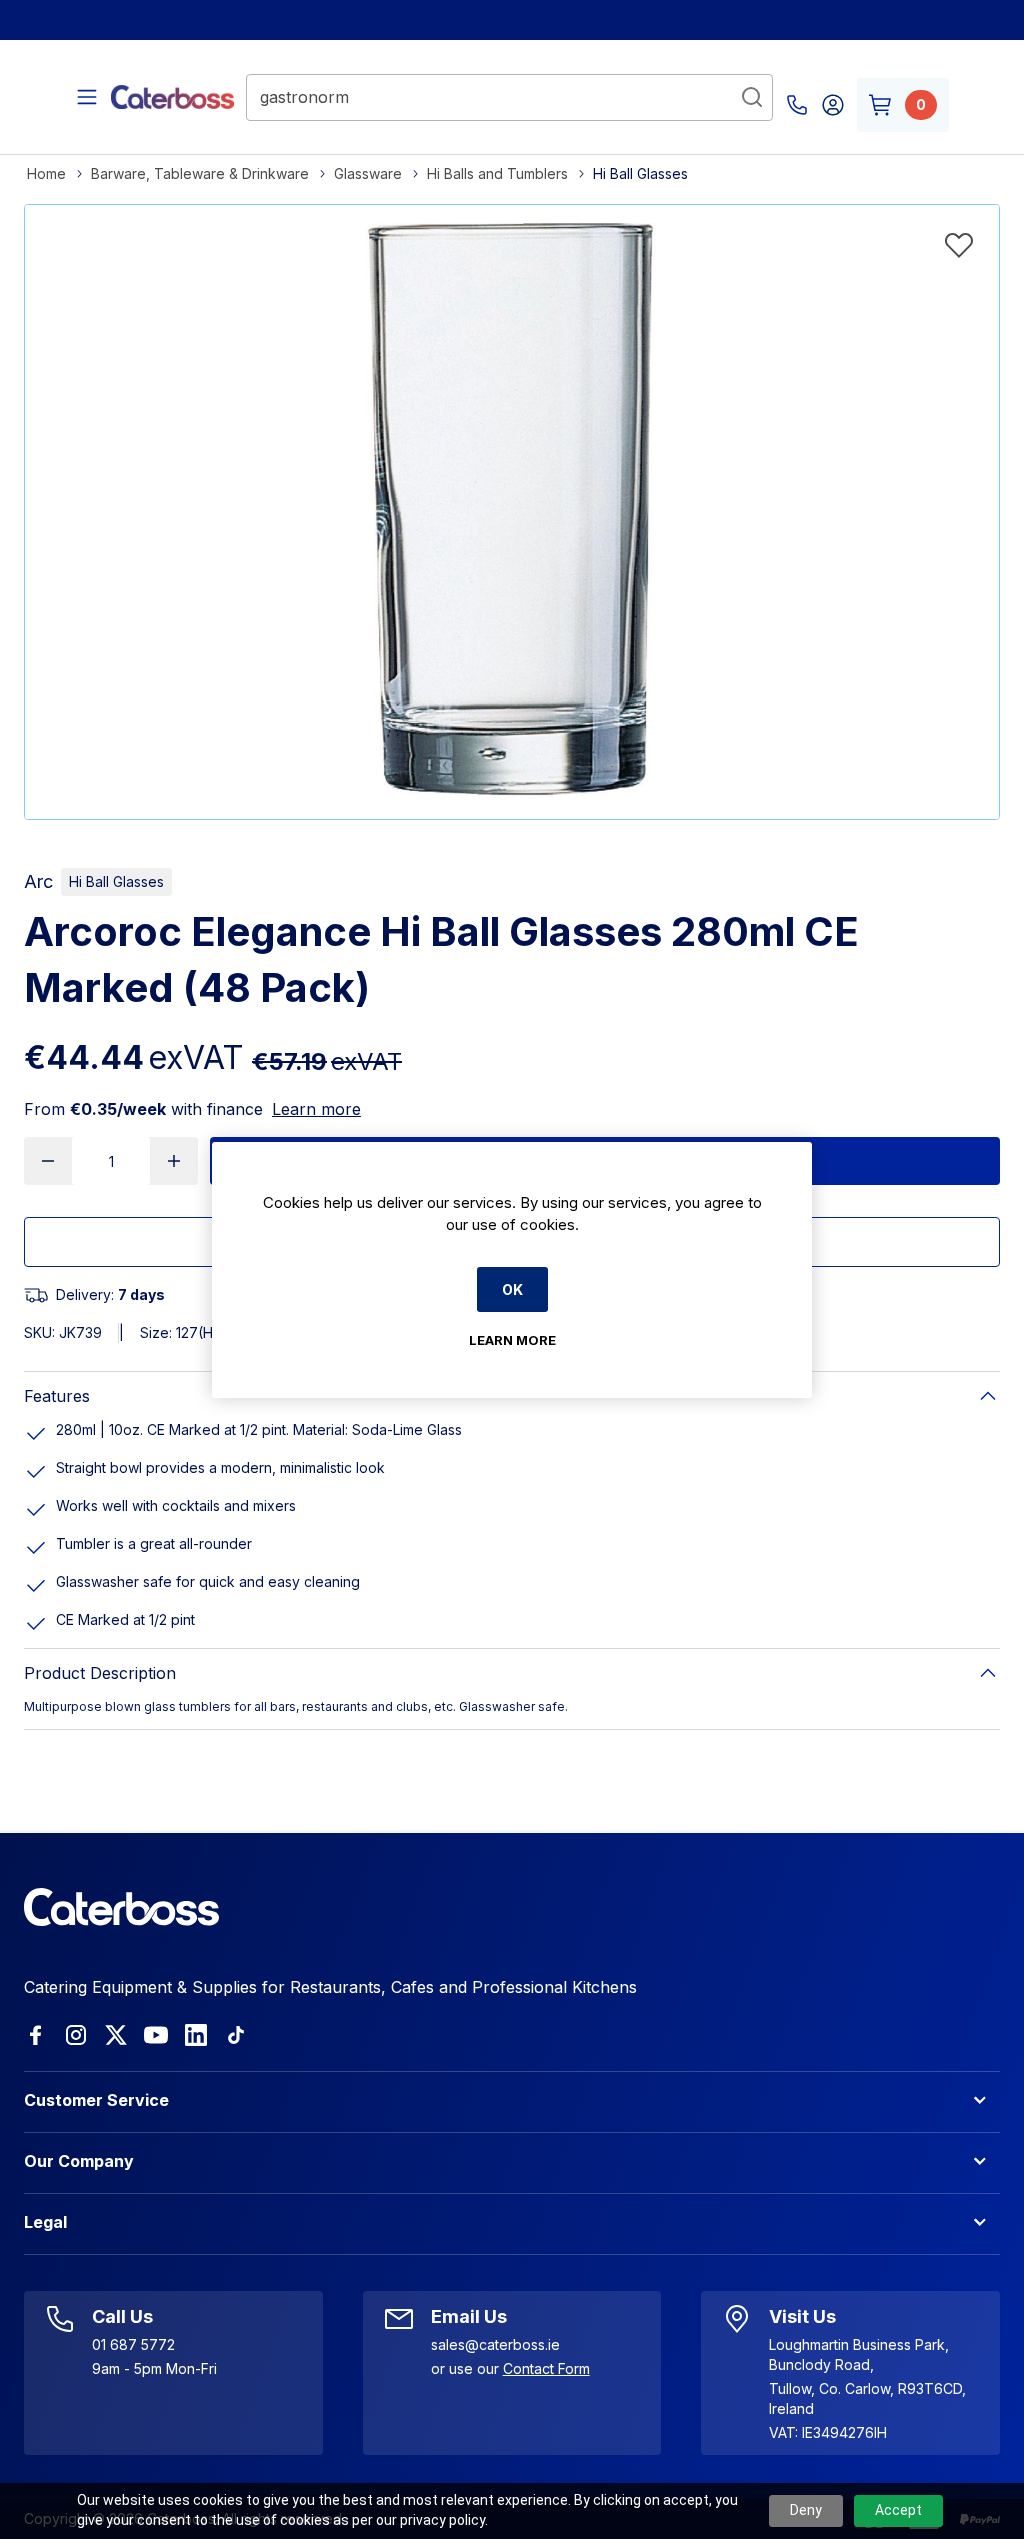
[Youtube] (156, 2035)
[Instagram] (76, 2035)
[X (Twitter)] (116, 2035)
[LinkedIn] (196, 2035)
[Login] (833, 105)
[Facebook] (36, 2035)
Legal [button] (45, 2222)
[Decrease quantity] (48, 1161)
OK (512, 1289)
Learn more (316, 1109)
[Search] (752, 97)
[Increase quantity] (174, 1161)
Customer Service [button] (96, 2100)
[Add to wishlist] (959, 245)
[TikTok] (236, 2035)
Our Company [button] (79, 2161)
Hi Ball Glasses (116, 881)
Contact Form (546, 2368)
